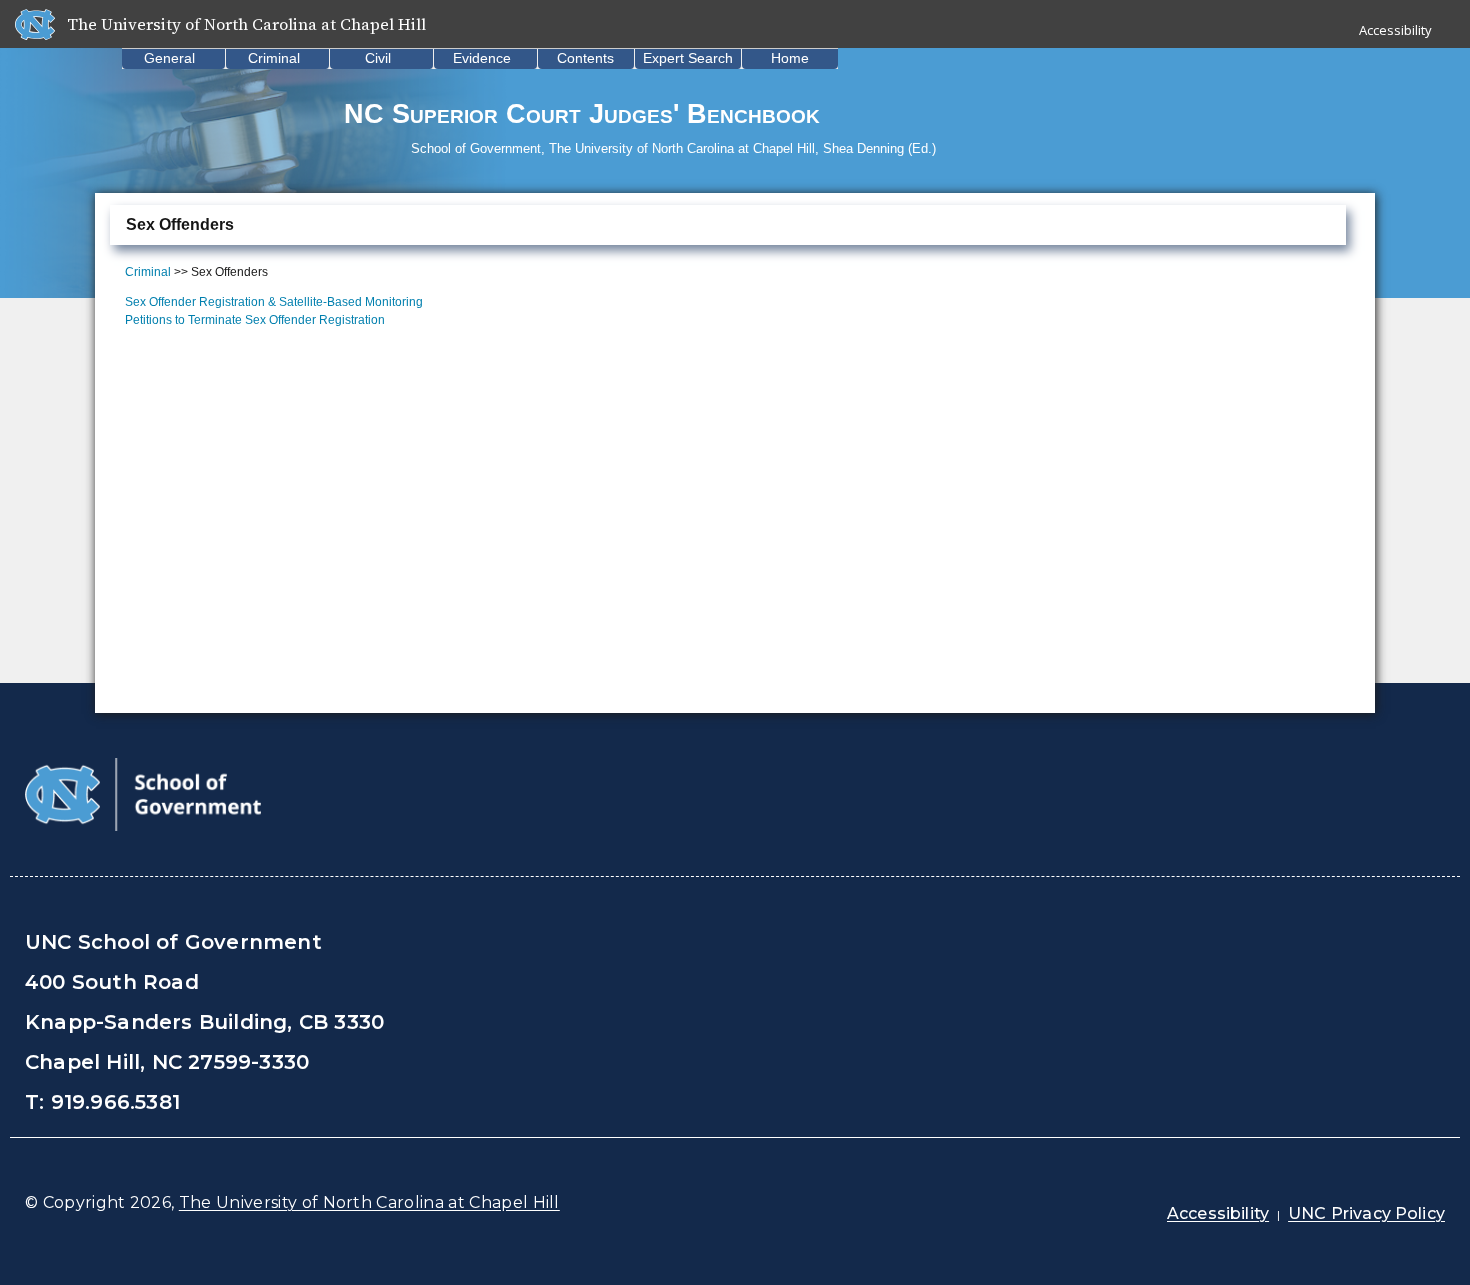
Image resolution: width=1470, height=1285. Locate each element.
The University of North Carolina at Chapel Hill (369, 1202)
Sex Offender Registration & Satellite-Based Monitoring (274, 302)
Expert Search (688, 58)
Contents (585, 58)
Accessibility (1395, 30)
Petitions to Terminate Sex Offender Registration (255, 320)
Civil (378, 58)
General (169, 58)
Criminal (274, 58)
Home (790, 58)
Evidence (482, 58)
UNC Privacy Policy (1366, 1213)
